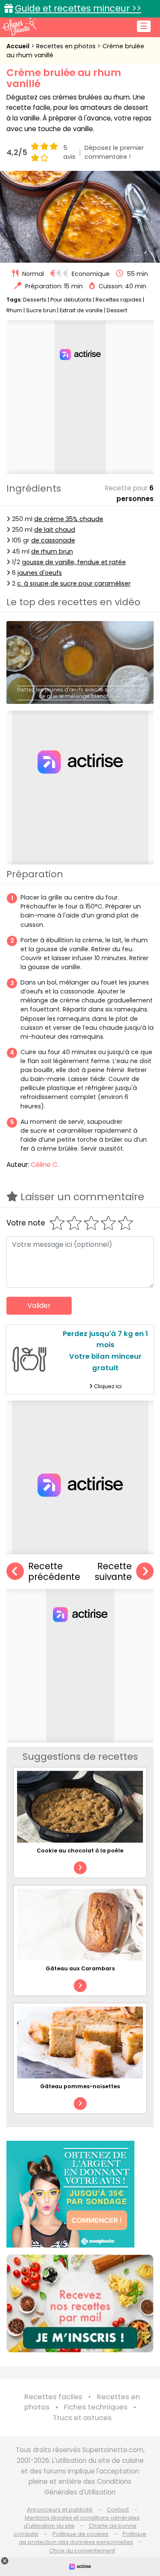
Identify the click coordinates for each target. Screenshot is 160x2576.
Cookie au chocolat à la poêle (80, 1851)
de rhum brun (52, 551)
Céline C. (45, 1165)
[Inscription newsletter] (80, 2303)
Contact (118, 2510)
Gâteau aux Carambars (80, 1968)
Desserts (35, 300)
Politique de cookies (80, 2534)
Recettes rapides (119, 300)
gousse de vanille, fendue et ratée (74, 562)
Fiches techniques (96, 2407)
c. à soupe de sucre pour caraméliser (74, 583)
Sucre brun (41, 310)
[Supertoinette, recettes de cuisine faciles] (19, 26)
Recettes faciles (53, 2397)
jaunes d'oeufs (40, 573)
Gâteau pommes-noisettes (80, 2086)
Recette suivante (113, 1572)
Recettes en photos (67, 46)
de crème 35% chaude (69, 519)
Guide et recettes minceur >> (78, 8)
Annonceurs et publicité (60, 2510)
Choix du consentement (82, 2551)
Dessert (117, 310)
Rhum (14, 310)
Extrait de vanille (81, 310)
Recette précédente (54, 1572)
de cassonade (53, 540)
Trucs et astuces (82, 2418)
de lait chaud (55, 530)
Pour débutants (71, 300)
